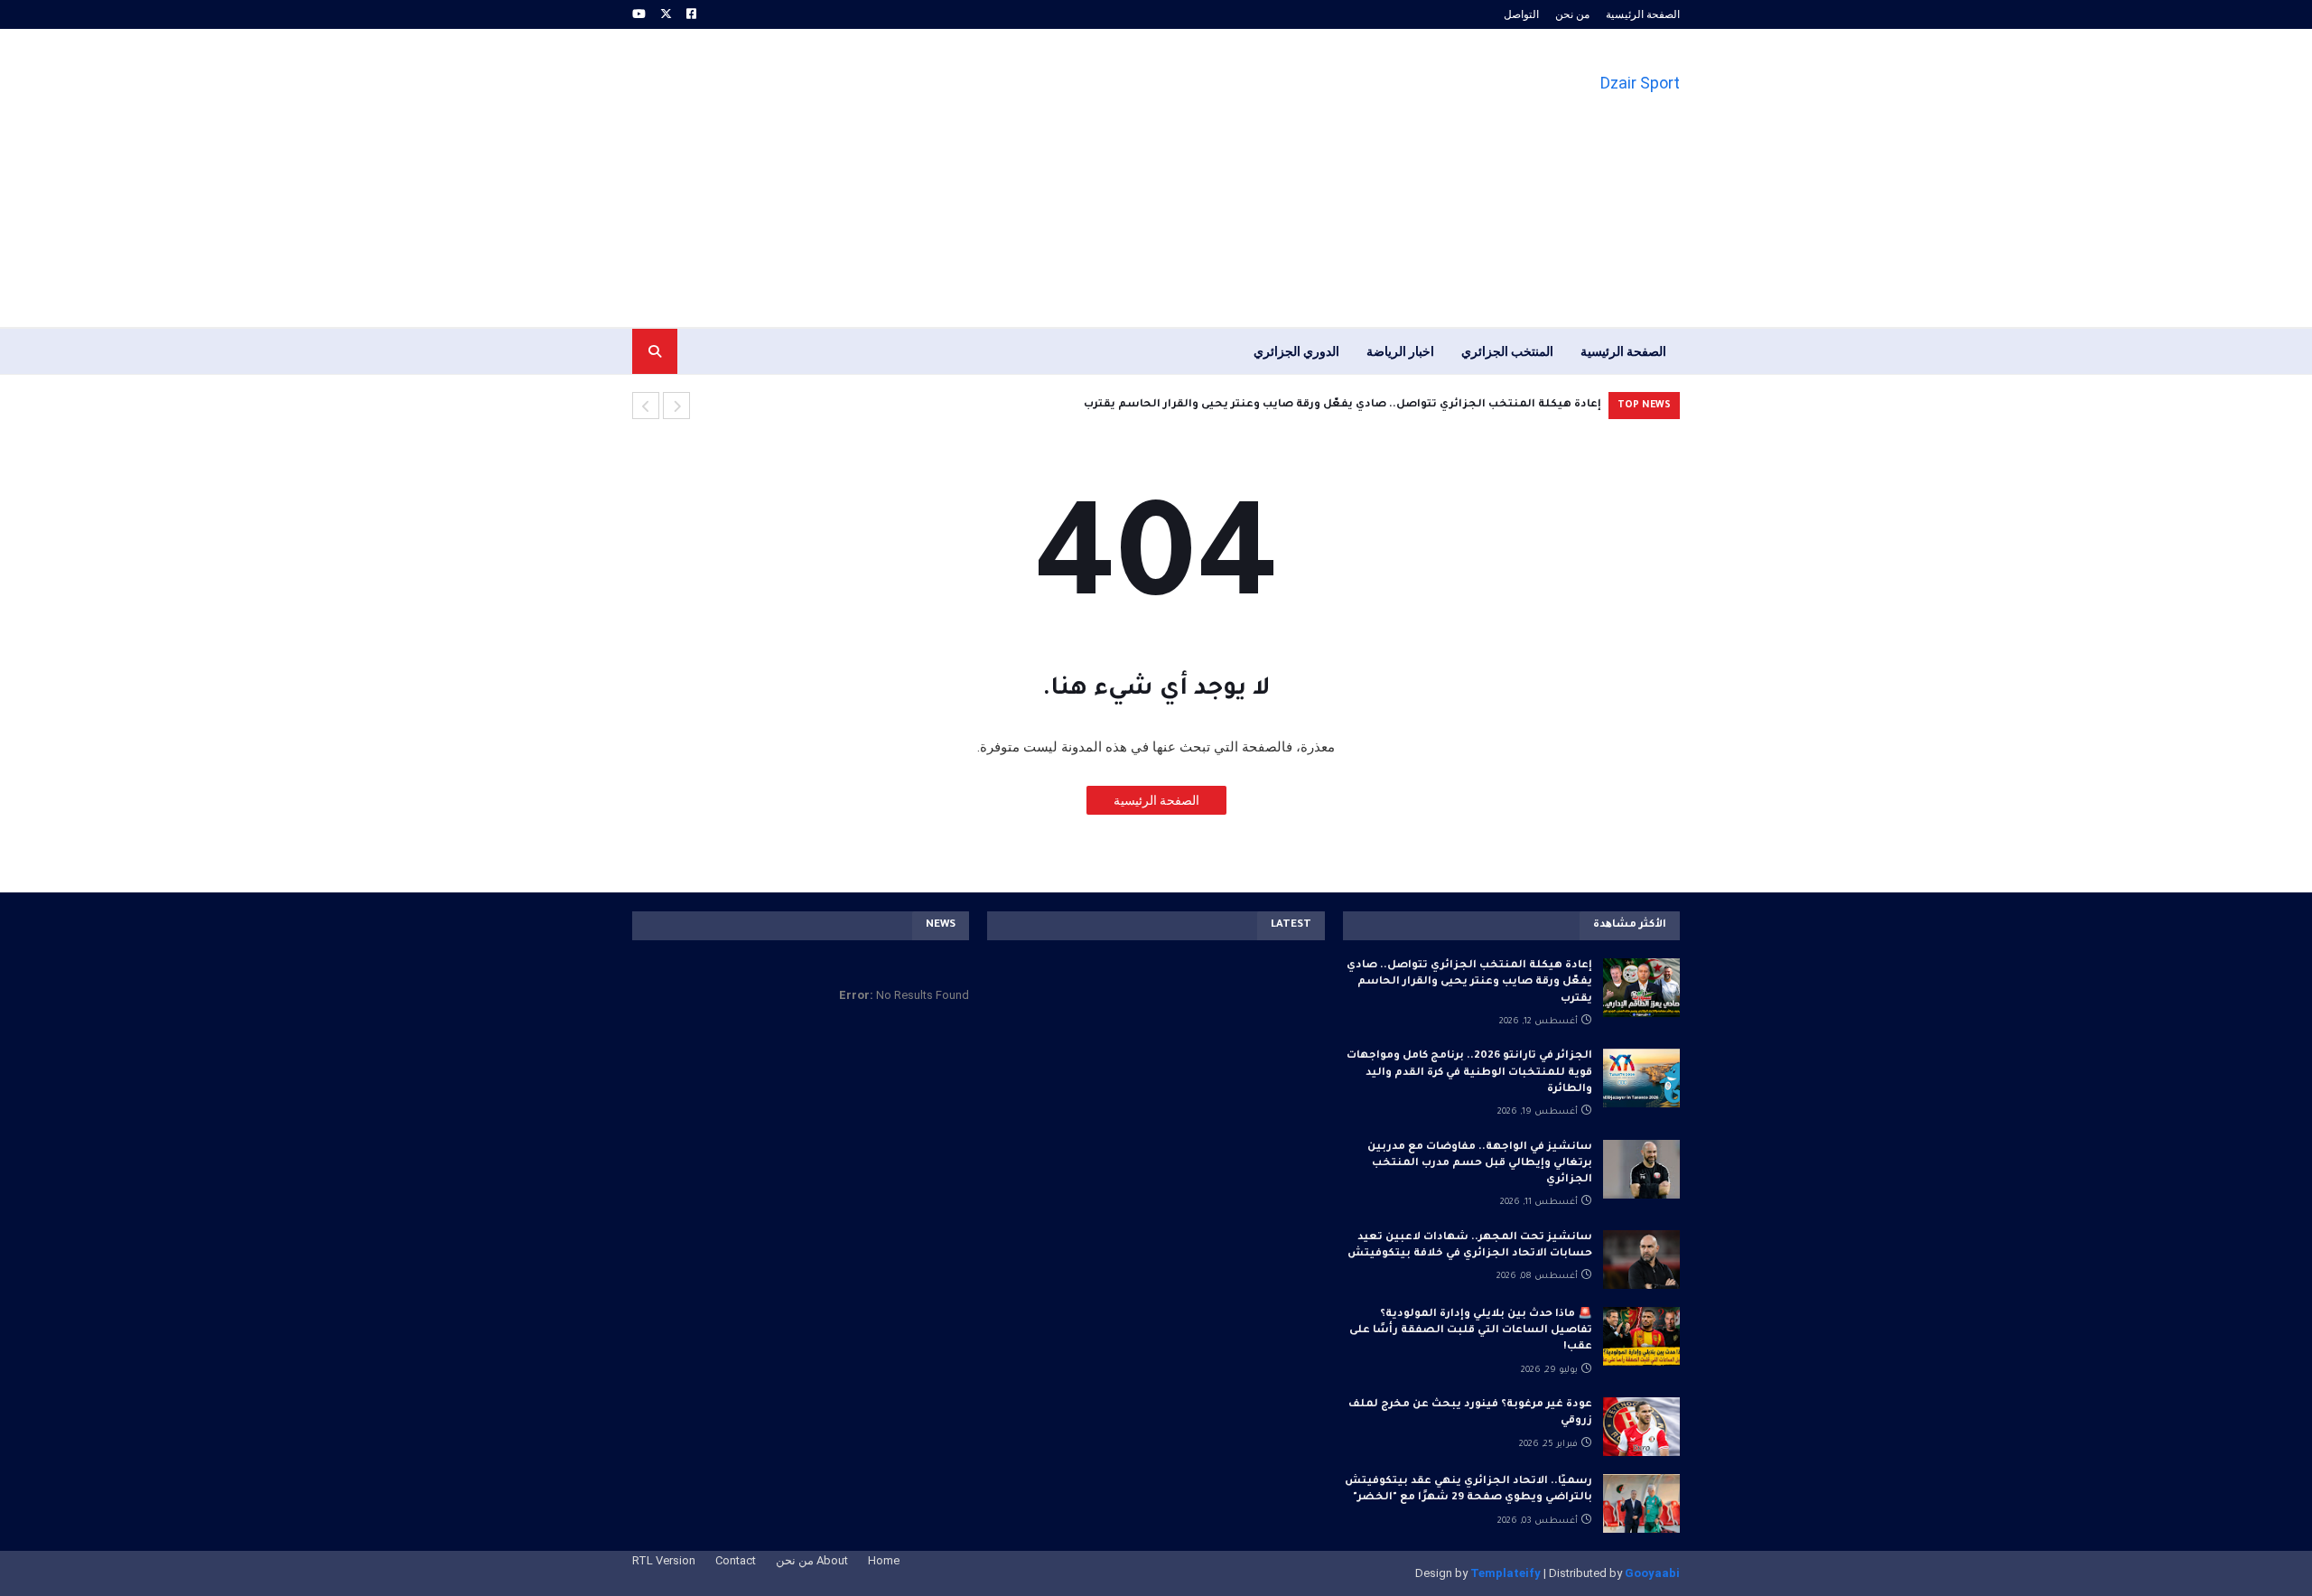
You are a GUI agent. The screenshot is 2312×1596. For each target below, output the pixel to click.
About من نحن (812, 1560)
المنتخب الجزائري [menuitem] (1507, 351)
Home (884, 1560)
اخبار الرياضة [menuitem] (1400, 351)
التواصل (1521, 14)
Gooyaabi (1652, 1573)
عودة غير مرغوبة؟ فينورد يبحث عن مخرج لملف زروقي (1470, 1413)
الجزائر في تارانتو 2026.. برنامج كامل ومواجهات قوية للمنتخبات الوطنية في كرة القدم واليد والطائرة (1353, 405)
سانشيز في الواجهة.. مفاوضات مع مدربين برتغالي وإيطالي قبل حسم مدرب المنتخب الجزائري (1480, 1164)
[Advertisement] (961, 178)
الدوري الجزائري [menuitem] (1296, 351)
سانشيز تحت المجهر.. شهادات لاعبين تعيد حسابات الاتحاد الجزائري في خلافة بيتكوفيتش (1470, 1246)
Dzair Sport (1640, 83)
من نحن (1572, 14)
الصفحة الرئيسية (1643, 14)
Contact (736, 1560)
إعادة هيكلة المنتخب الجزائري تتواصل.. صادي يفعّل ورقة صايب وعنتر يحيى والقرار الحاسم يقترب (1469, 982)
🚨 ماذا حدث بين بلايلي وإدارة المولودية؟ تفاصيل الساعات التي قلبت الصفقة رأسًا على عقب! (1471, 1331)
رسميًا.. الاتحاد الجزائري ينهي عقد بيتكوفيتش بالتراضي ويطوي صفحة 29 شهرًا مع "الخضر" (1468, 1490)
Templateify (1506, 1573)
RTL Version (664, 1560)
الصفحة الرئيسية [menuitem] (1623, 351)
